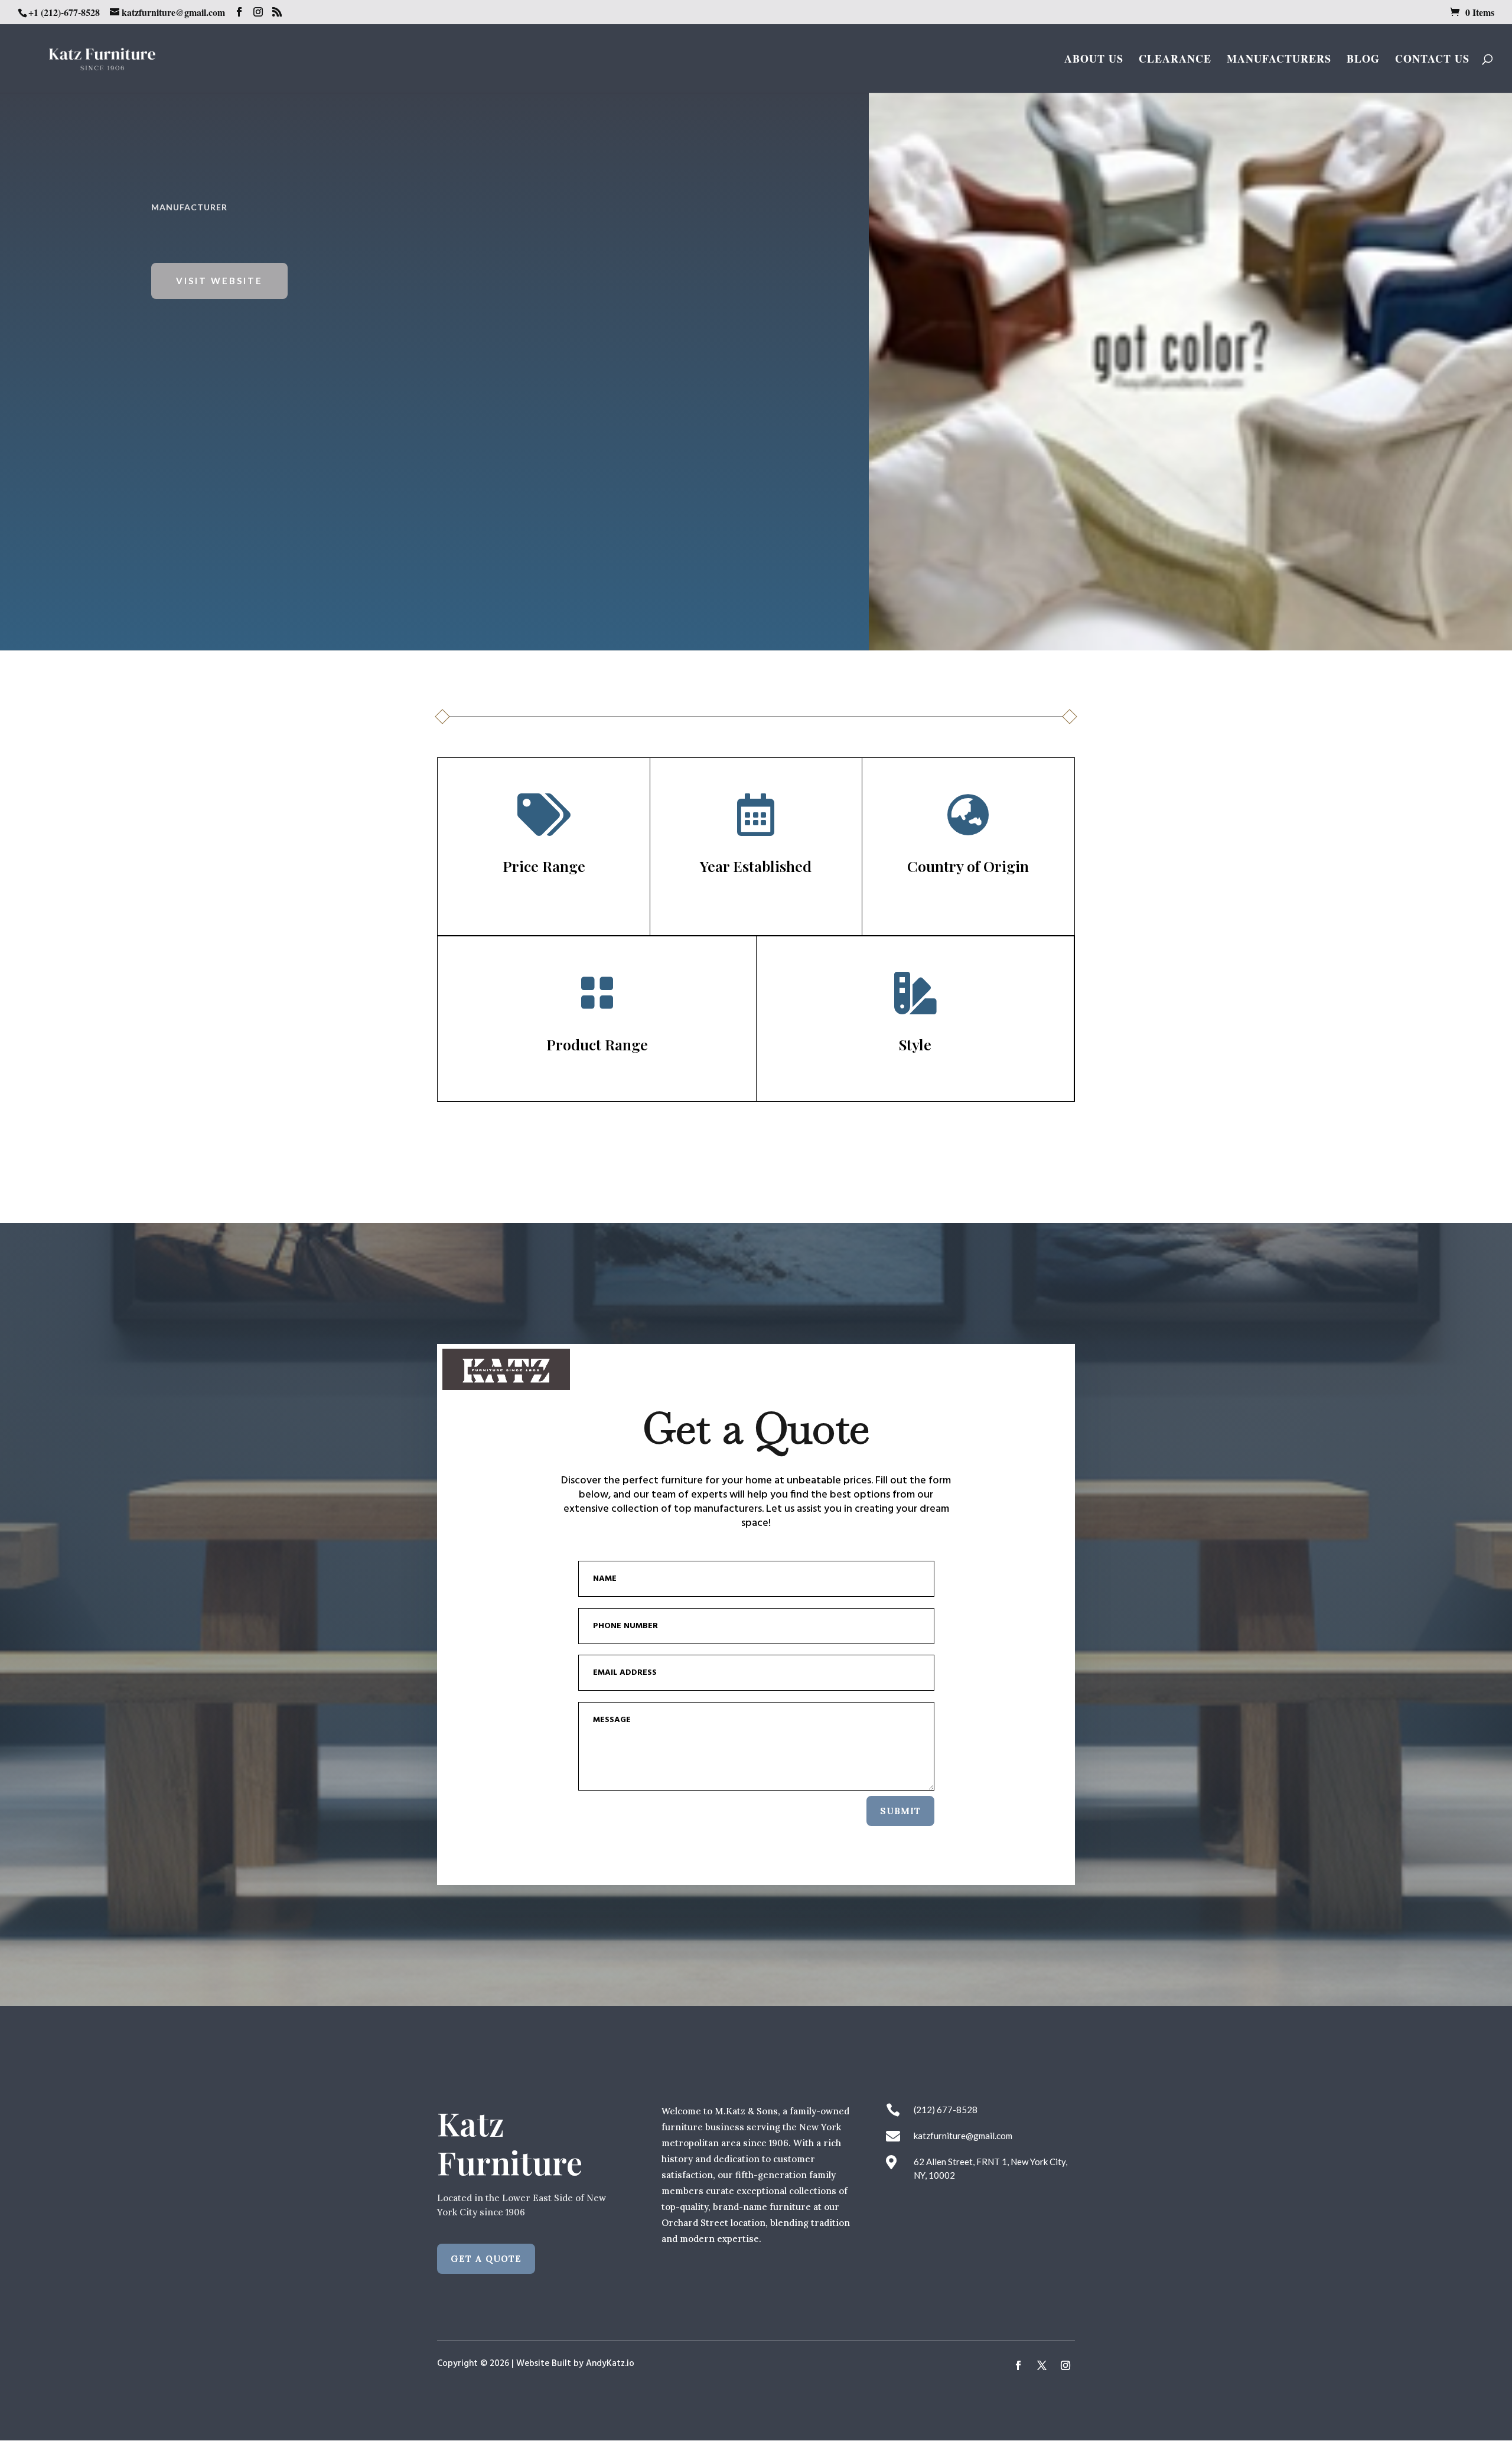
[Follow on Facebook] (1018, 2365)
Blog (1363, 60)
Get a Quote (486, 2259)
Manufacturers (1279, 60)
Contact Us (1432, 60)
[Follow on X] (1042, 2365)
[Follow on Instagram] (1065, 2365)
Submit (900, 1811)
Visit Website (219, 281)
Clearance (1175, 60)
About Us (1094, 60)
